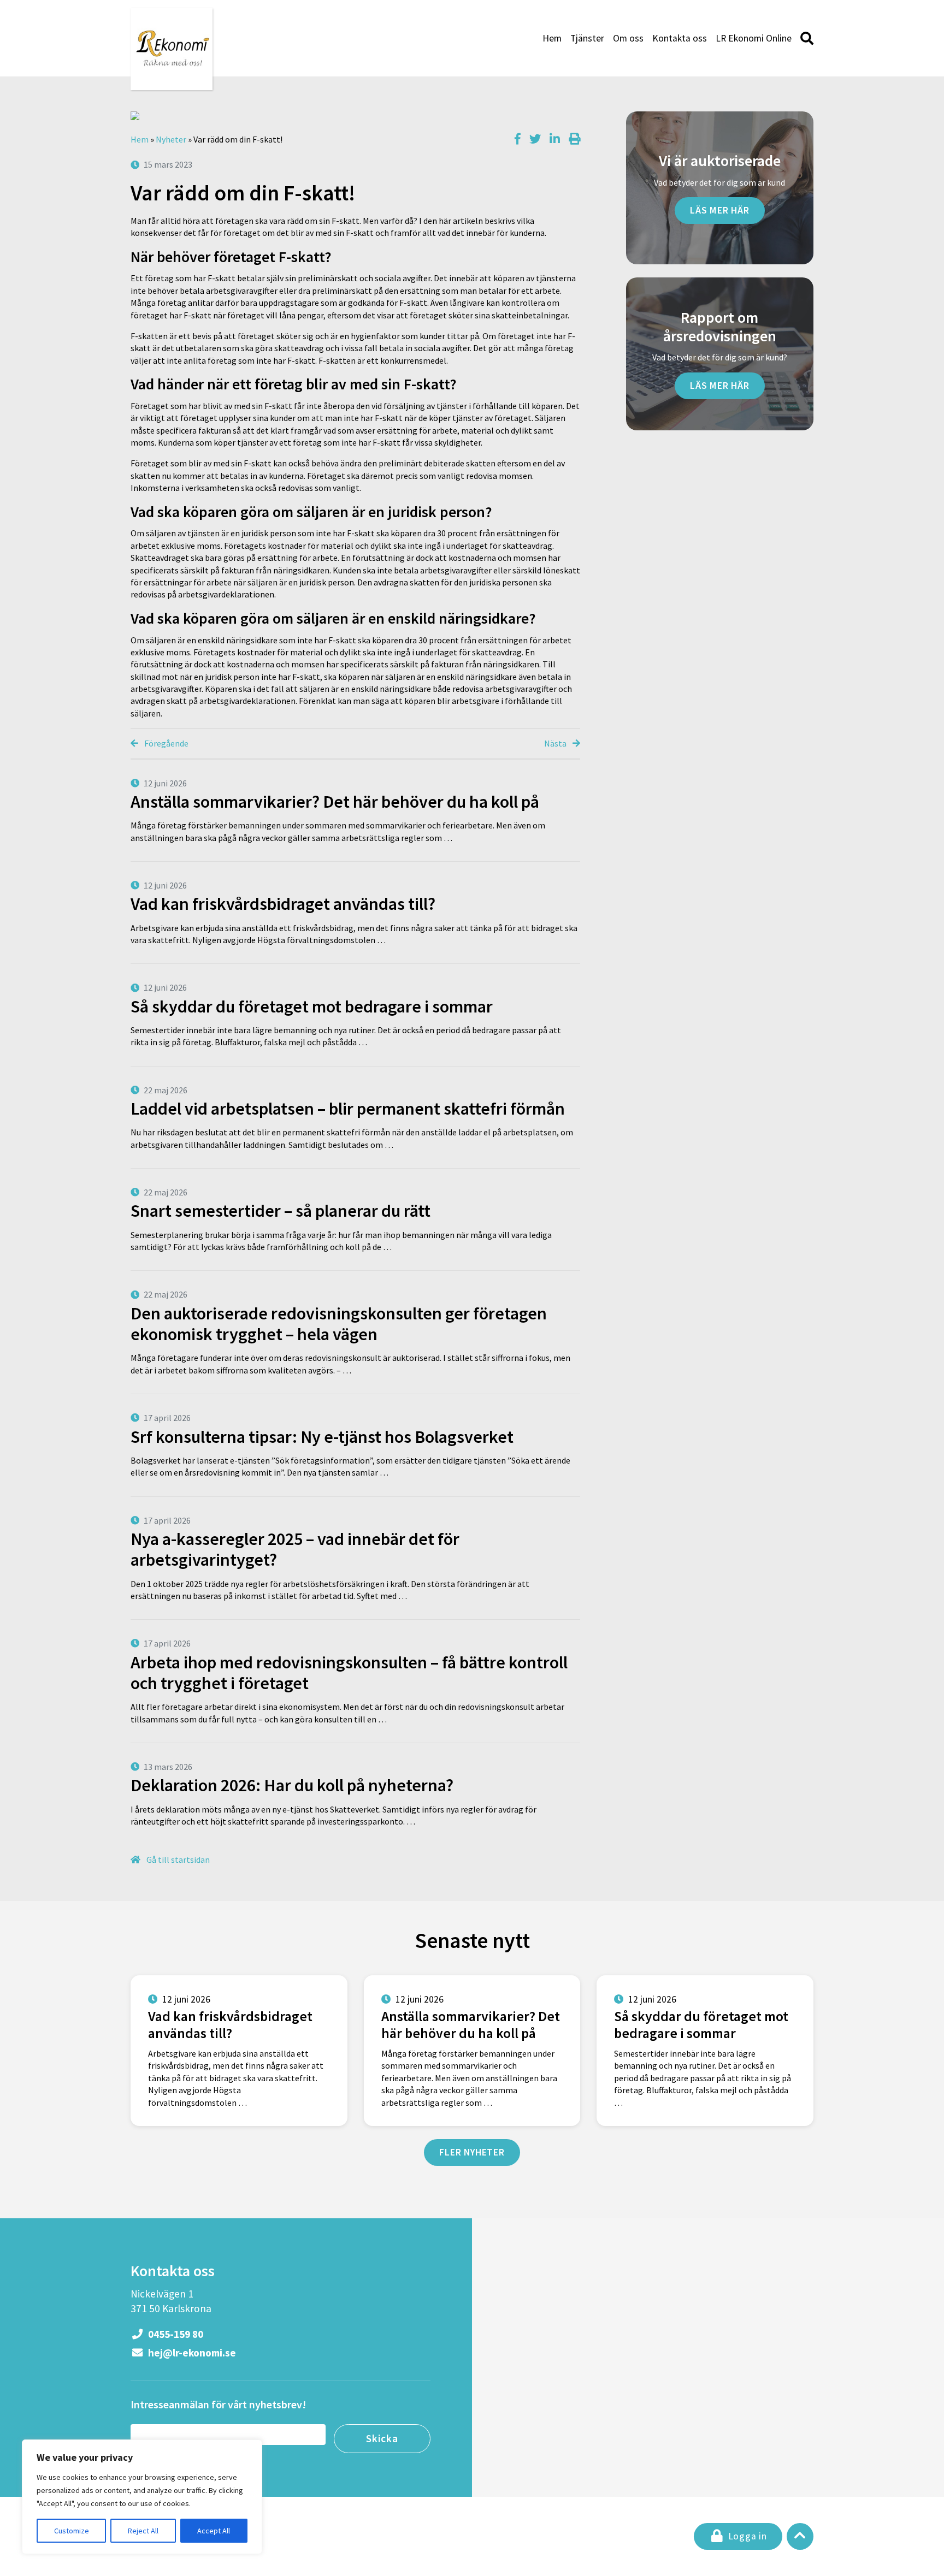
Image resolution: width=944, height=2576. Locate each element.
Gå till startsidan (177, 1860)
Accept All (214, 2531)
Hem (552, 38)
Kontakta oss (680, 38)
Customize (72, 2531)
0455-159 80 (175, 2334)
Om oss (628, 38)
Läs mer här (720, 210)
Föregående (166, 743)
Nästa (556, 743)
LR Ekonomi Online (754, 38)
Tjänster (587, 38)
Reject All (143, 2531)
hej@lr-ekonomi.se (191, 2353)
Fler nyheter (472, 2152)
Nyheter (171, 139)
